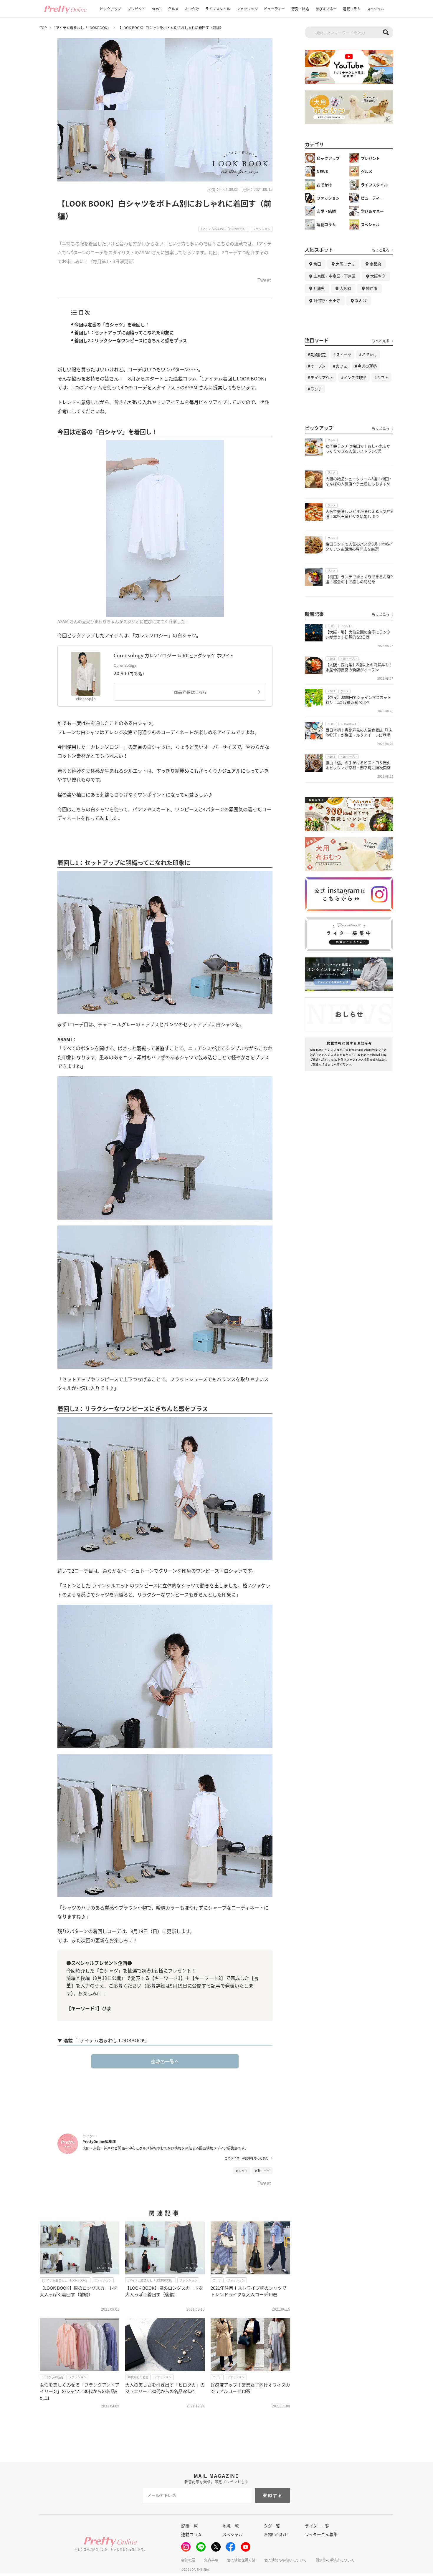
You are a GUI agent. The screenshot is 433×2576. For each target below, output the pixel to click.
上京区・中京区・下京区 (334, 276)
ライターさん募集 (321, 2534)
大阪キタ (378, 276)
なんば (361, 300)
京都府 (375, 264)
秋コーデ (264, 2171)
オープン (318, 366)
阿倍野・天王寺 (327, 300)
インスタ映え (355, 377)
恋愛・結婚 (300, 9)
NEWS (156, 9)
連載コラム (352, 9)
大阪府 (345, 288)
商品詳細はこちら (190, 692)
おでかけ (192, 9)
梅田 (317, 264)
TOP (43, 28)
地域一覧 (231, 2526)
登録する (273, 2495)
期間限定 (318, 354)
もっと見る (381, 250)
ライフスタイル (218, 9)
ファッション (247, 9)
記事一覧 (189, 2526)
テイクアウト (322, 377)
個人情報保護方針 (241, 2560)
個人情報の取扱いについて (285, 2560)
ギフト (383, 377)
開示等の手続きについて (335, 2560)
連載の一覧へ (165, 2061)
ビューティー (274, 9)
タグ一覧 (272, 2526)
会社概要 (188, 2560)
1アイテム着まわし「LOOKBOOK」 (82, 28)
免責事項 (211, 2560)
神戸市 (372, 288)
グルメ (173, 9)
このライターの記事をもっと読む (247, 2158)
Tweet (264, 280)
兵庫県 (319, 288)
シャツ (243, 2171)
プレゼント (136, 9)
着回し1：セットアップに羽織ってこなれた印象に (124, 332)
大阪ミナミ (345, 264)
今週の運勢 (367, 366)
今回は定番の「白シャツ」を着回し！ (112, 324)
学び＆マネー (326, 9)
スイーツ (344, 354)
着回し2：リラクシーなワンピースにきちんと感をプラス (131, 340)
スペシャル (376, 9)
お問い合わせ (276, 2534)
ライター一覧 (317, 2526)
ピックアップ (110, 9)
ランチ (316, 389)
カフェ (342, 366)
